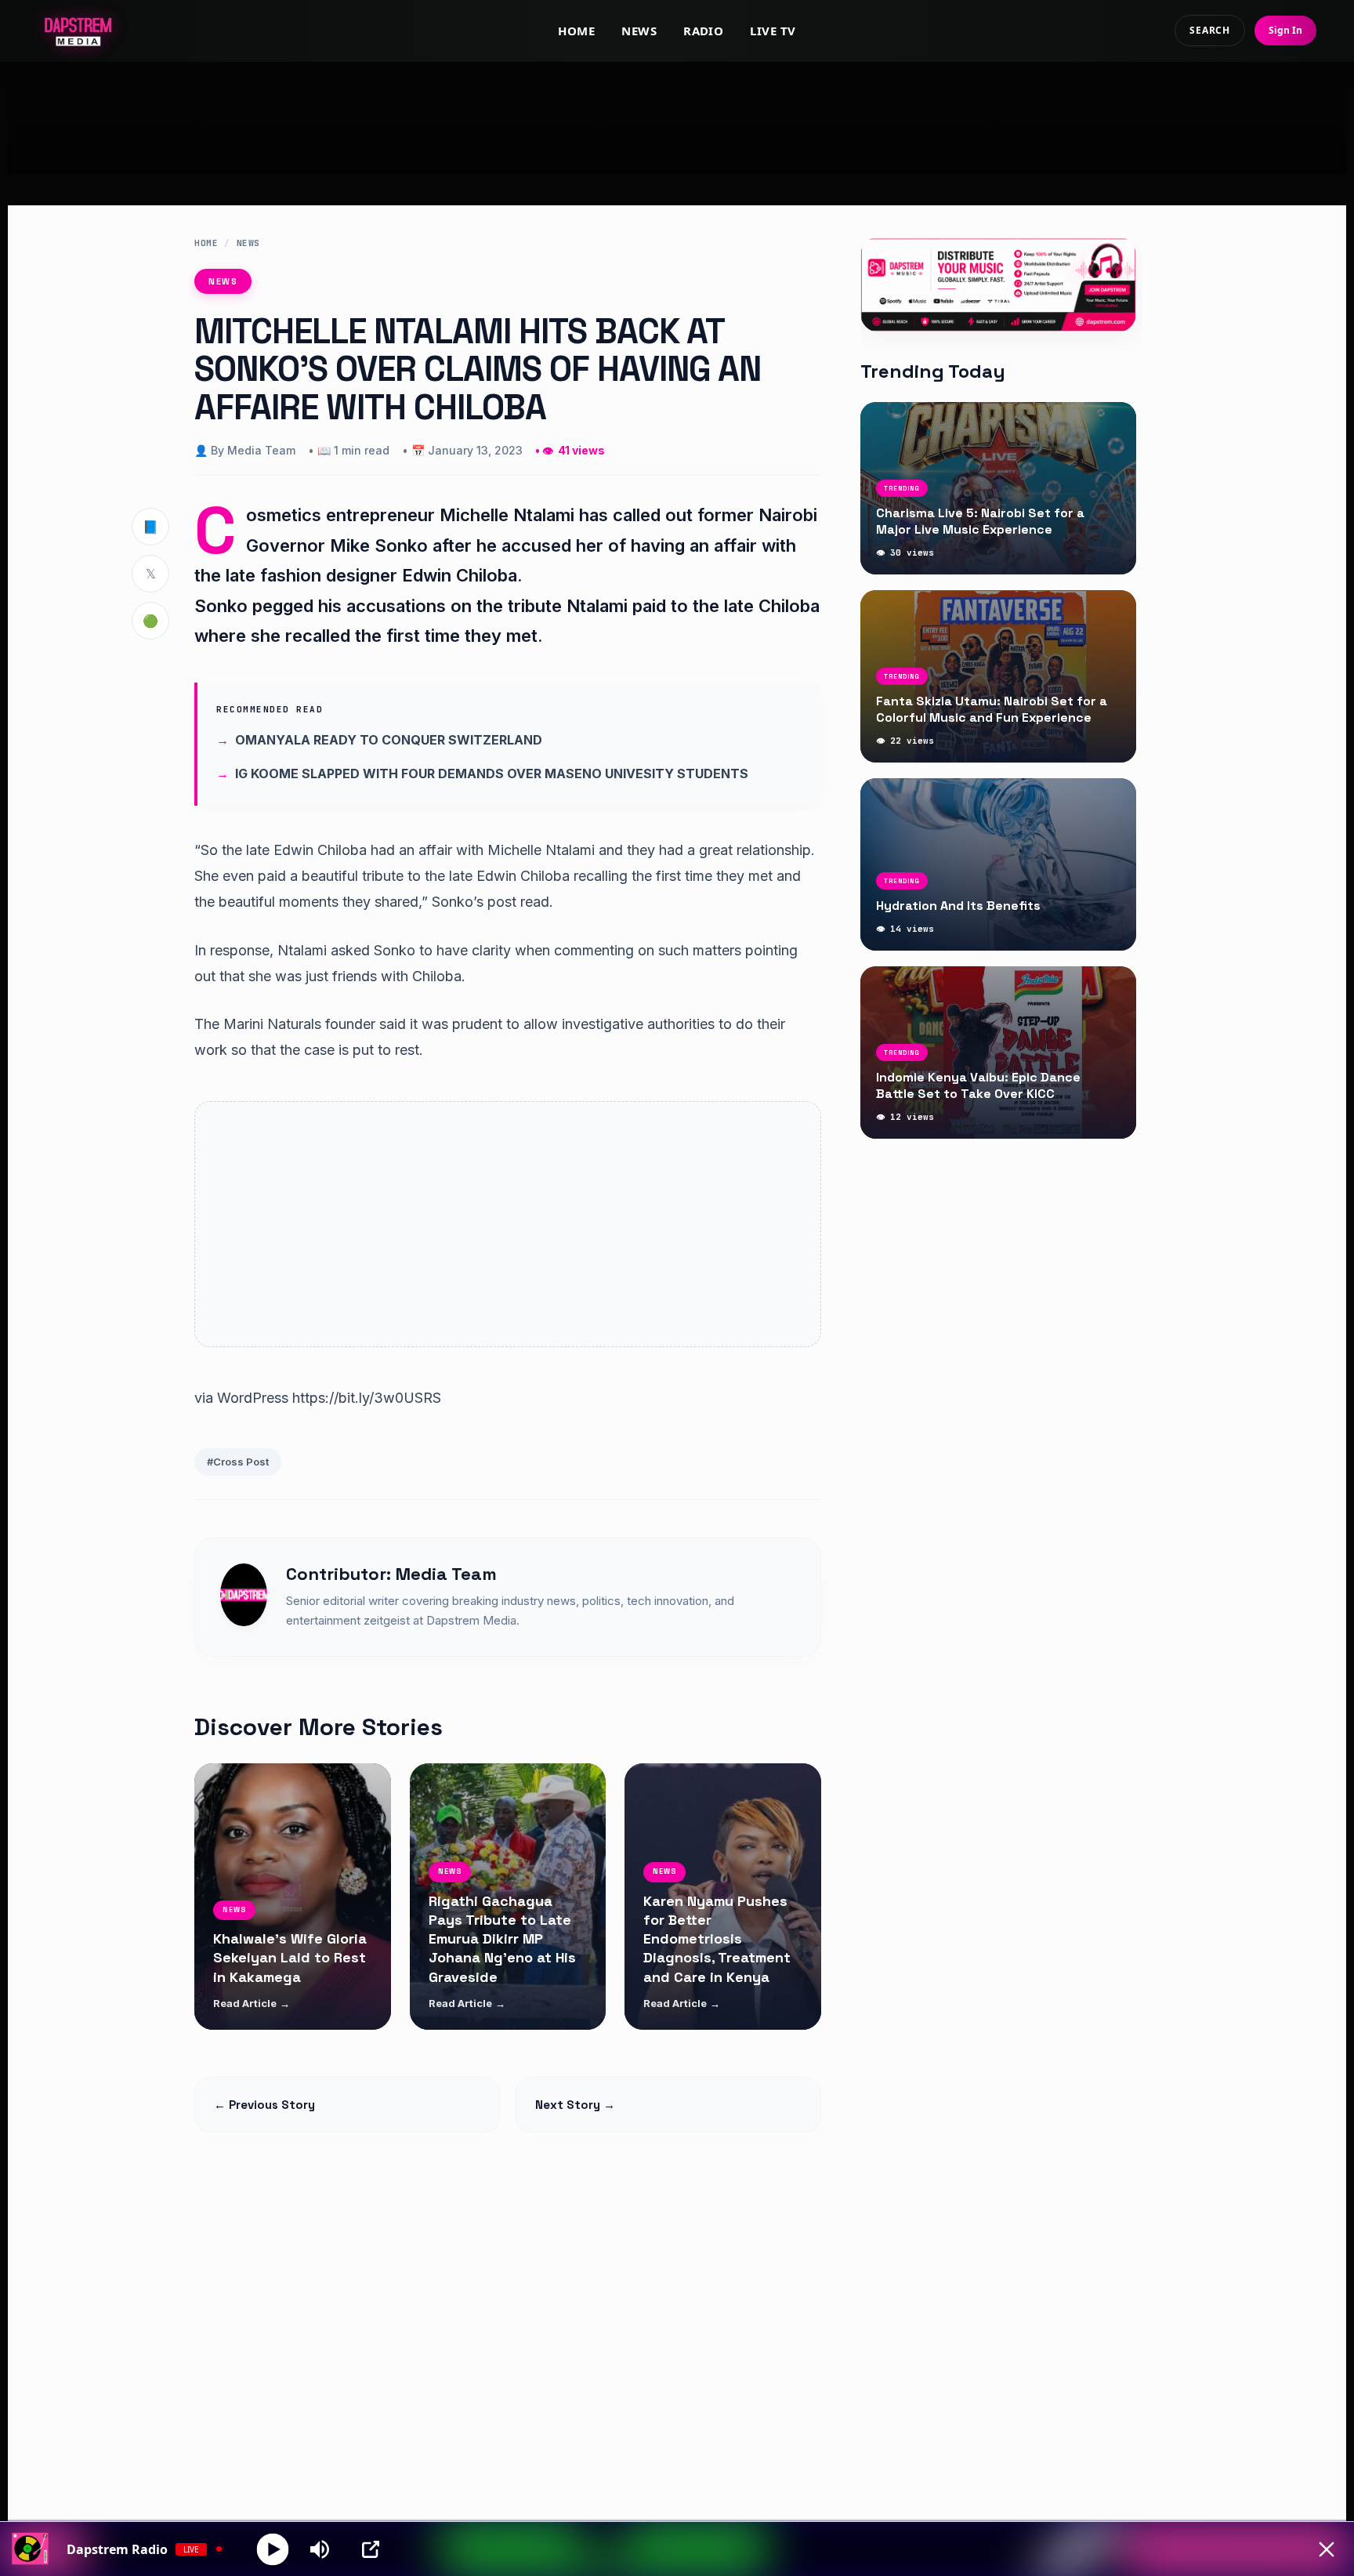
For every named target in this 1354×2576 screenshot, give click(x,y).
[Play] (273, 2549)
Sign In (1285, 30)
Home (576, 31)
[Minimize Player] (1327, 2549)
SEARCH (1210, 30)
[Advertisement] (677, 118)
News (639, 31)
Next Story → (575, 2105)
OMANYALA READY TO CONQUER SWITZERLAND (389, 740)
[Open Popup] (371, 2549)
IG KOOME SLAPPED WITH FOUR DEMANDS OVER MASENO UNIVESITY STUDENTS (492, 774)
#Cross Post (238, 1462)
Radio (703, 31)
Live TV (773, 31)
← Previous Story (264, 2105)
